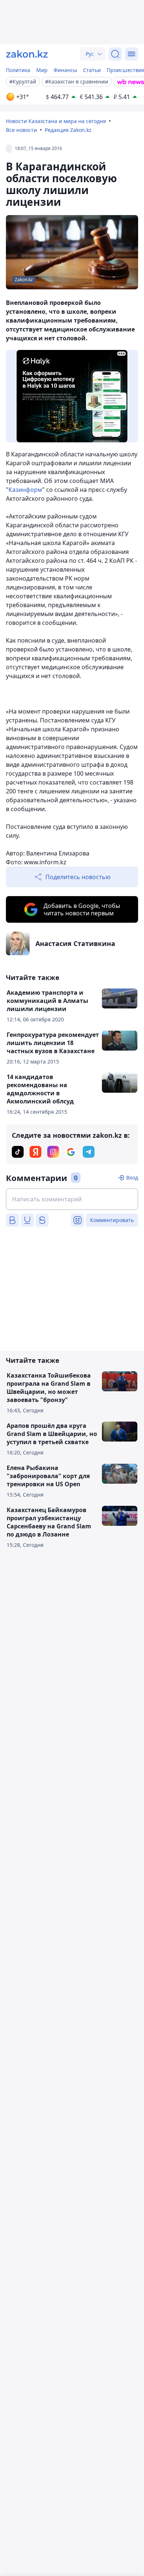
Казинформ (25, 490)
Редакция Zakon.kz (68, 130)
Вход (132, 1178)
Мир (42, 70)
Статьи (92, 70)
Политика (18, 70)
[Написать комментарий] (72, 1199)
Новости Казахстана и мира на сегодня (56, 121)
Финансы (65, 70)
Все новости (21, 130)
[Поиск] (115, 54)
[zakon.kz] (27, 54)
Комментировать (112, 1220)
